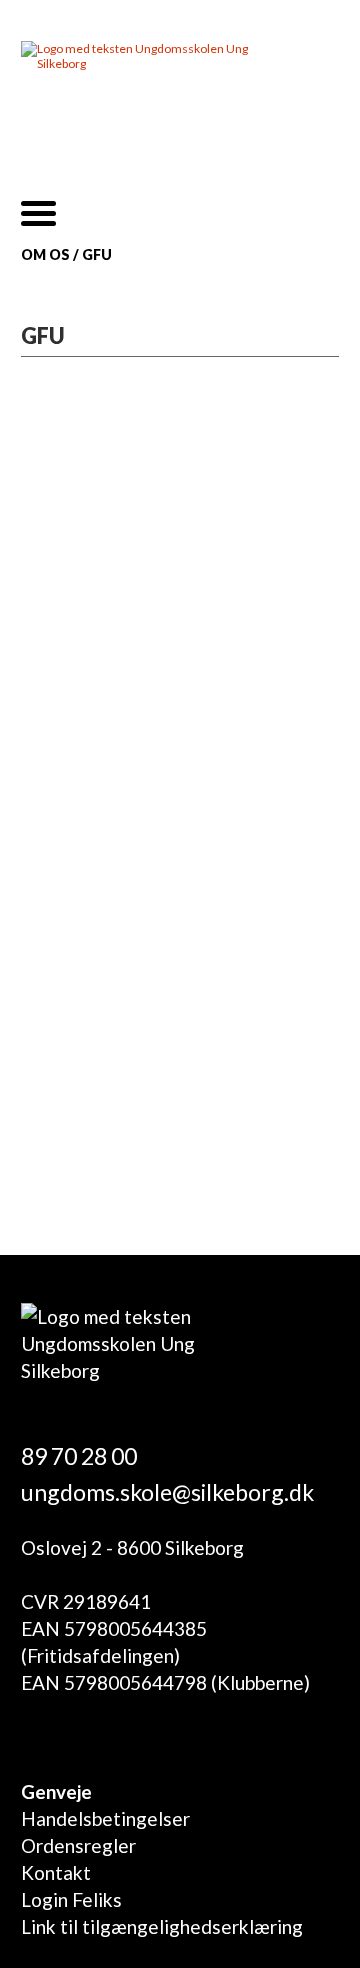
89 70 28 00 (79, 1456)
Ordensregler (78, 1845)
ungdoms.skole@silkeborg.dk (167, 1492)
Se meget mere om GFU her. (152, 1142)
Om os (45, 254)
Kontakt (56, 1872)
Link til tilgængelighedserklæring (162, 1926)
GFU (97, 254)
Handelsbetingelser (105, 1818)
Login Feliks (71, 1899)
